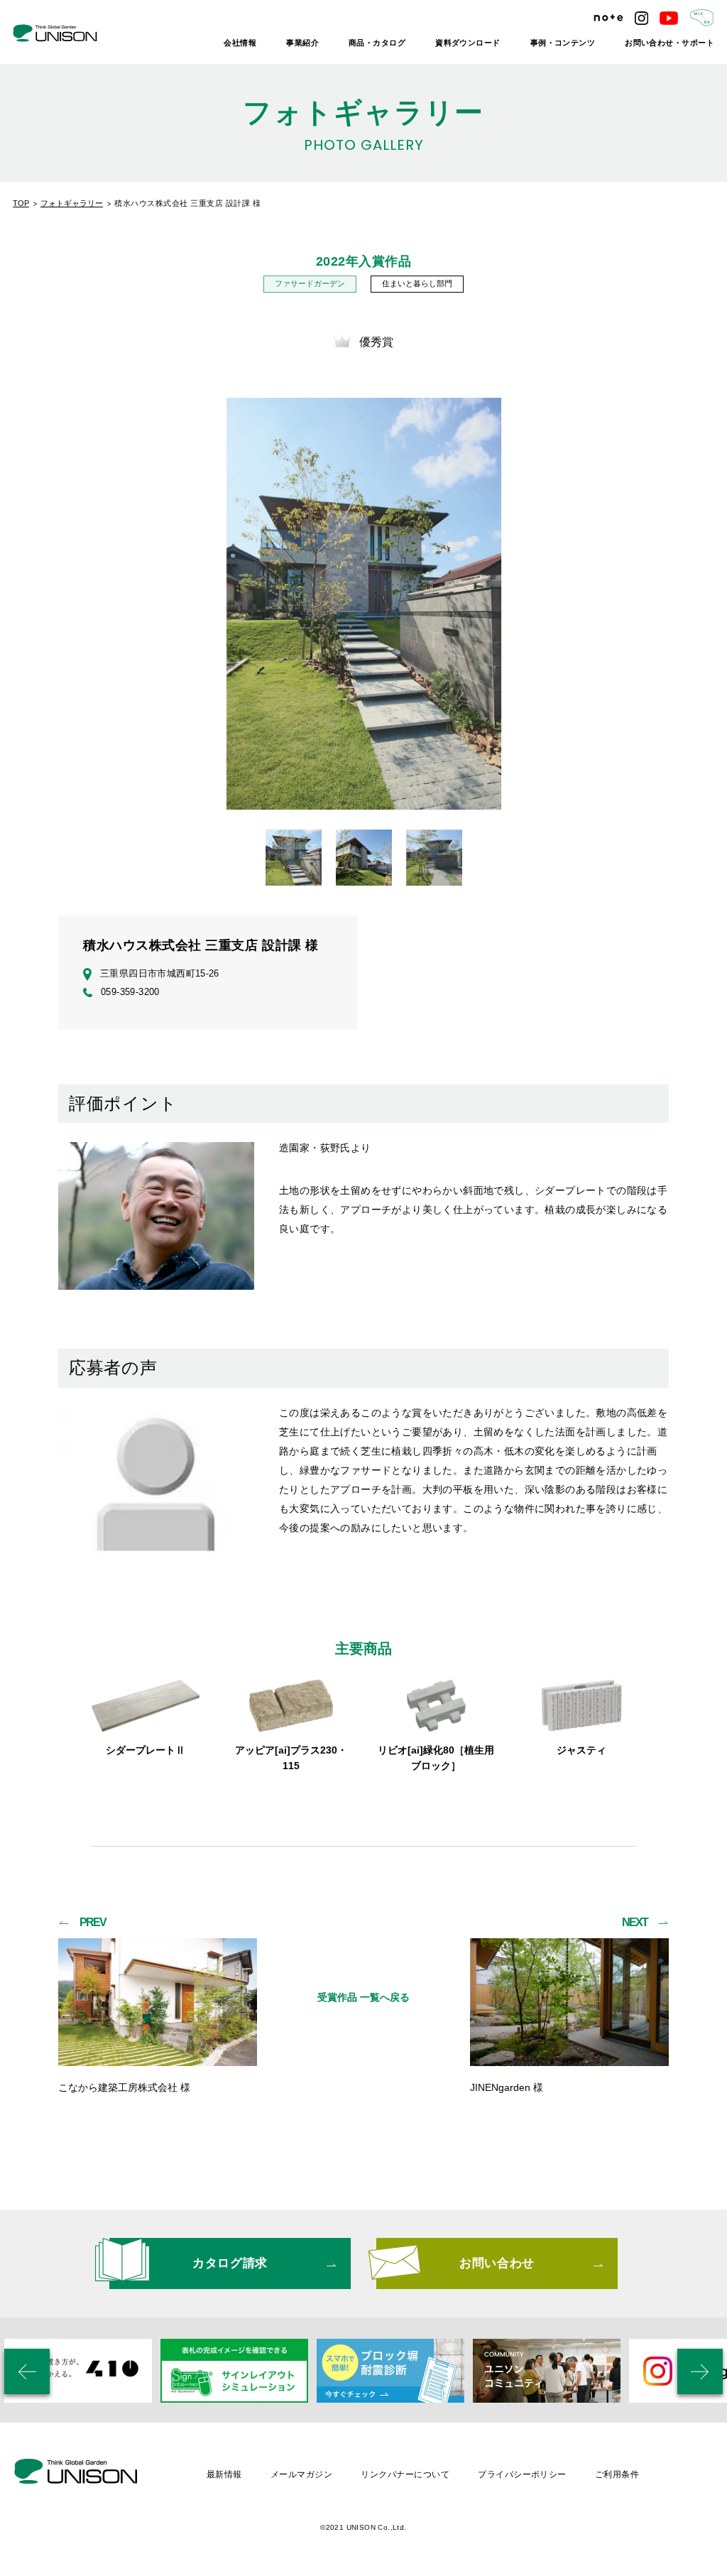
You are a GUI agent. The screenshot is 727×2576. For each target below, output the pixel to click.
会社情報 (240, 43)
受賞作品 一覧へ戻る (363, 1997)
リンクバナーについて (405, 2474)
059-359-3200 (130, 992)
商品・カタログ (377, 43)
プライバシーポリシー (522, 2474)
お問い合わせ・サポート (669, 43)
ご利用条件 (617, 2474)
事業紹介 (302, 43)
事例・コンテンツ (563, 43)
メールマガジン (301, 2474)
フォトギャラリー (72, 203)
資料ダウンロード (468, 43)
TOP (21, 203)
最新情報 (224, 2474)
